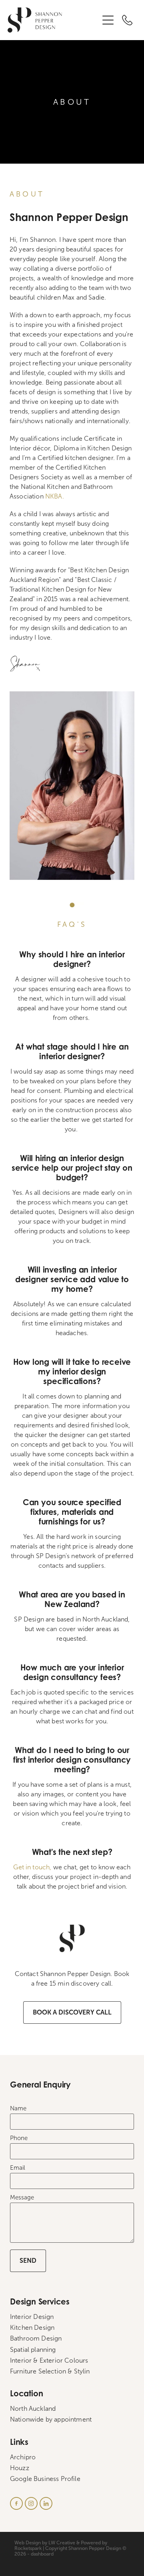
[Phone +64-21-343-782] (127, 20)
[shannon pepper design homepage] (53, 20)
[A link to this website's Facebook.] (16, 2503)
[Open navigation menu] (108, 20)
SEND (28, 2261)
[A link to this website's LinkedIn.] (46, 2503)
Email (18, 2168)
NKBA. (55, 496)
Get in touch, (32, 1867)
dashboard (42, 2554)
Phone (19, 2138)
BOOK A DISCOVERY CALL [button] (72, 2012)
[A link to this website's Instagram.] (31, 2503)
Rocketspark (28, 2548)
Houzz (20, 2468)
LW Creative (62, 2543)
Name (18, 2109)
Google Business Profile (45, 2479)
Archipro (23, 2457)
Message (22, 2198)
